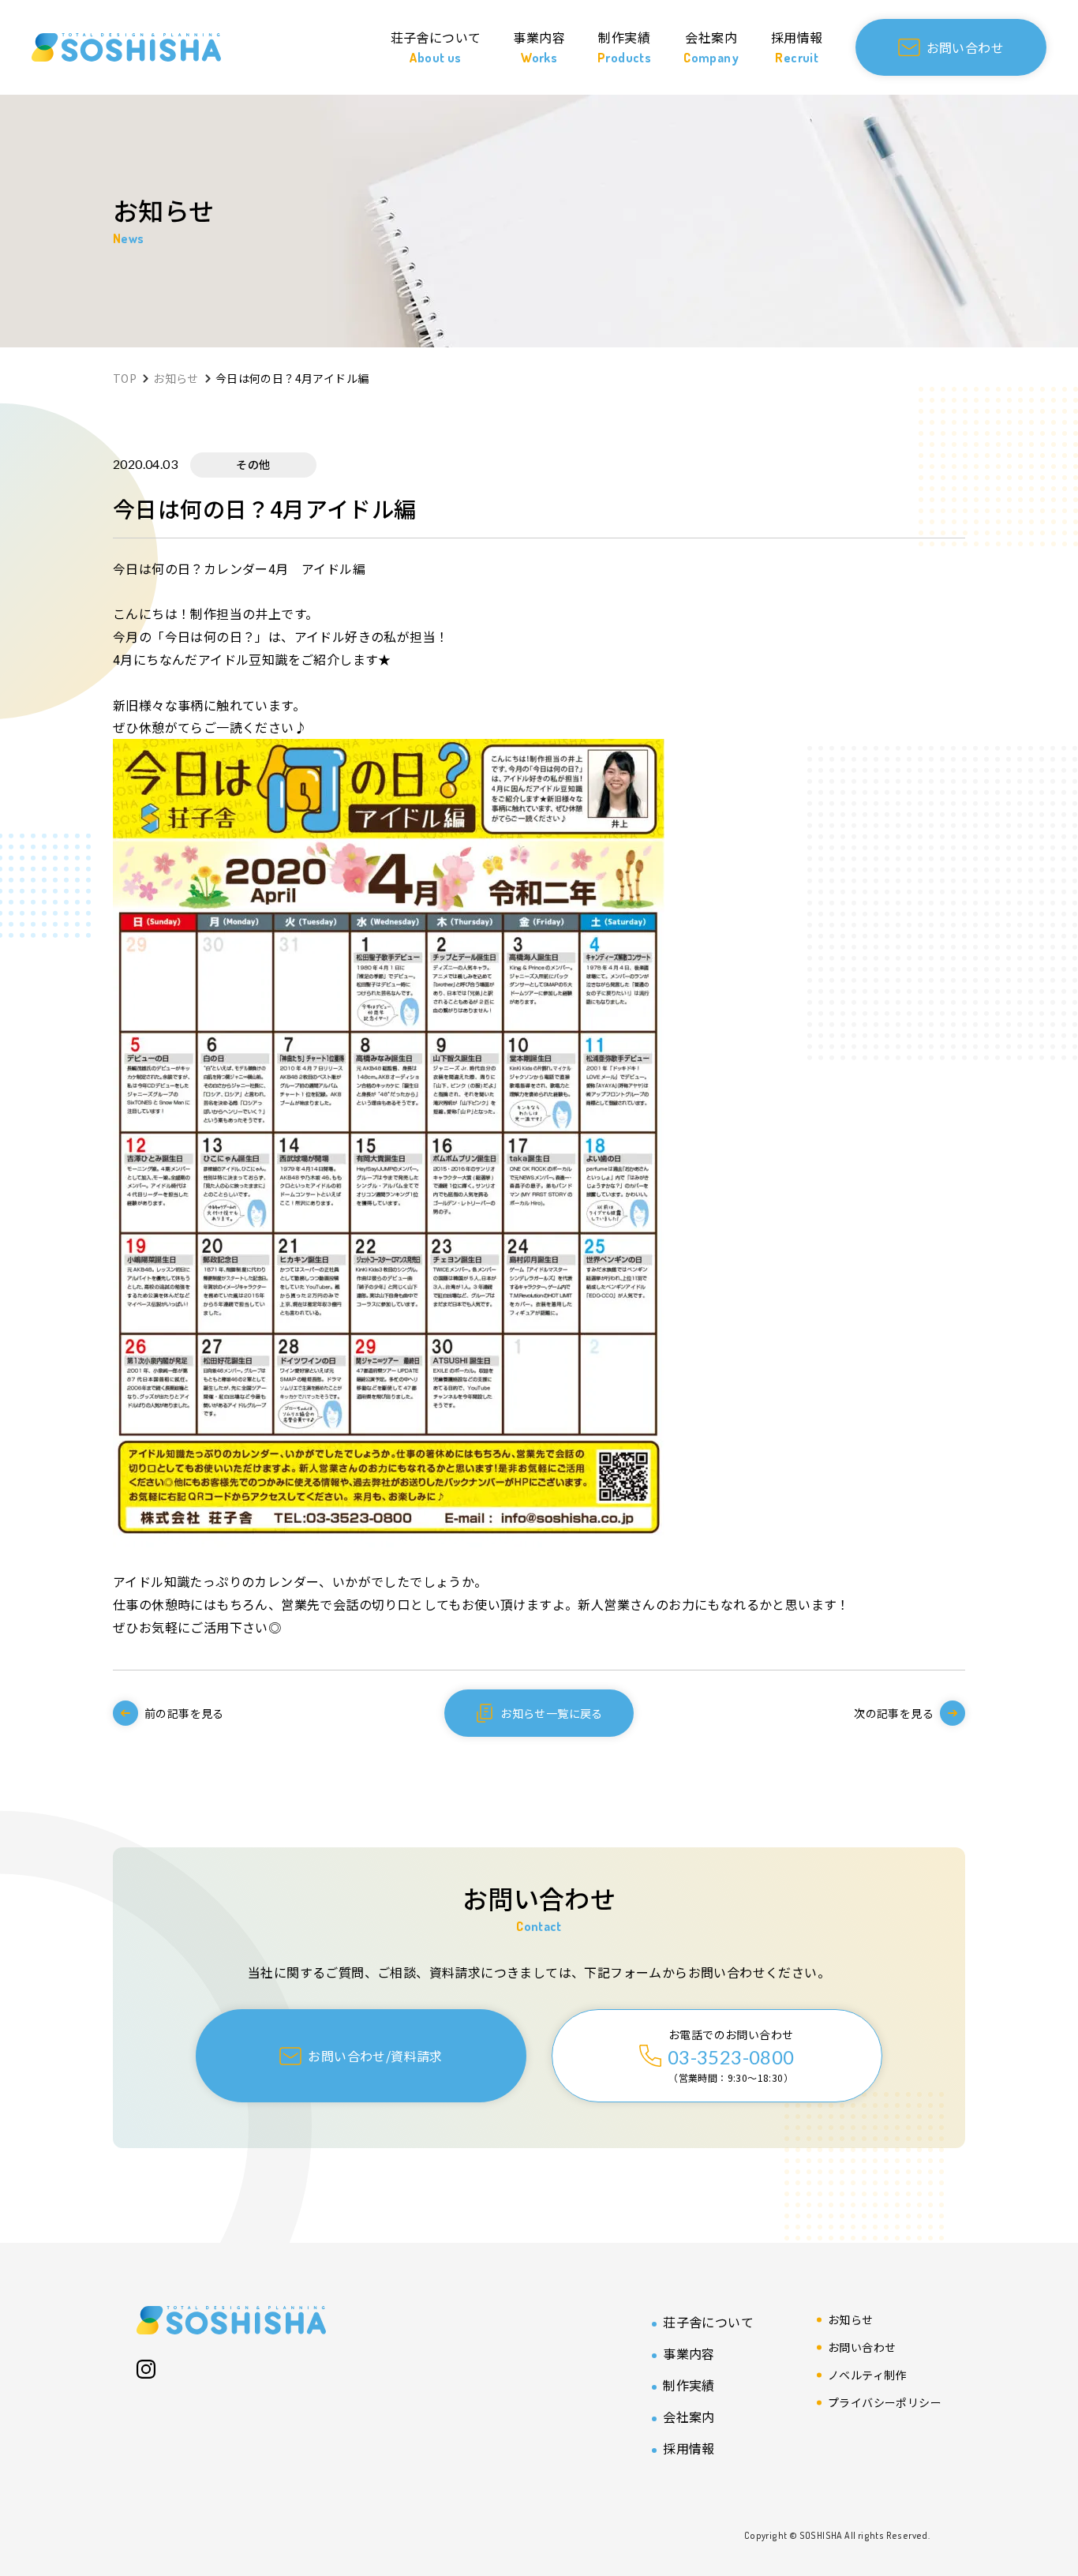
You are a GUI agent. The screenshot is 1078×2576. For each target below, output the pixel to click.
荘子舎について (708, 2322)
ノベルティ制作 (867, 2375)
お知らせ (851, 2319)
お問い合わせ (862, 2347)
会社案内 (689, 2417)
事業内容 (689, 2353)
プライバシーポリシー (885, 2402)
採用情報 (689, 2448)
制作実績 (689, 2385)
